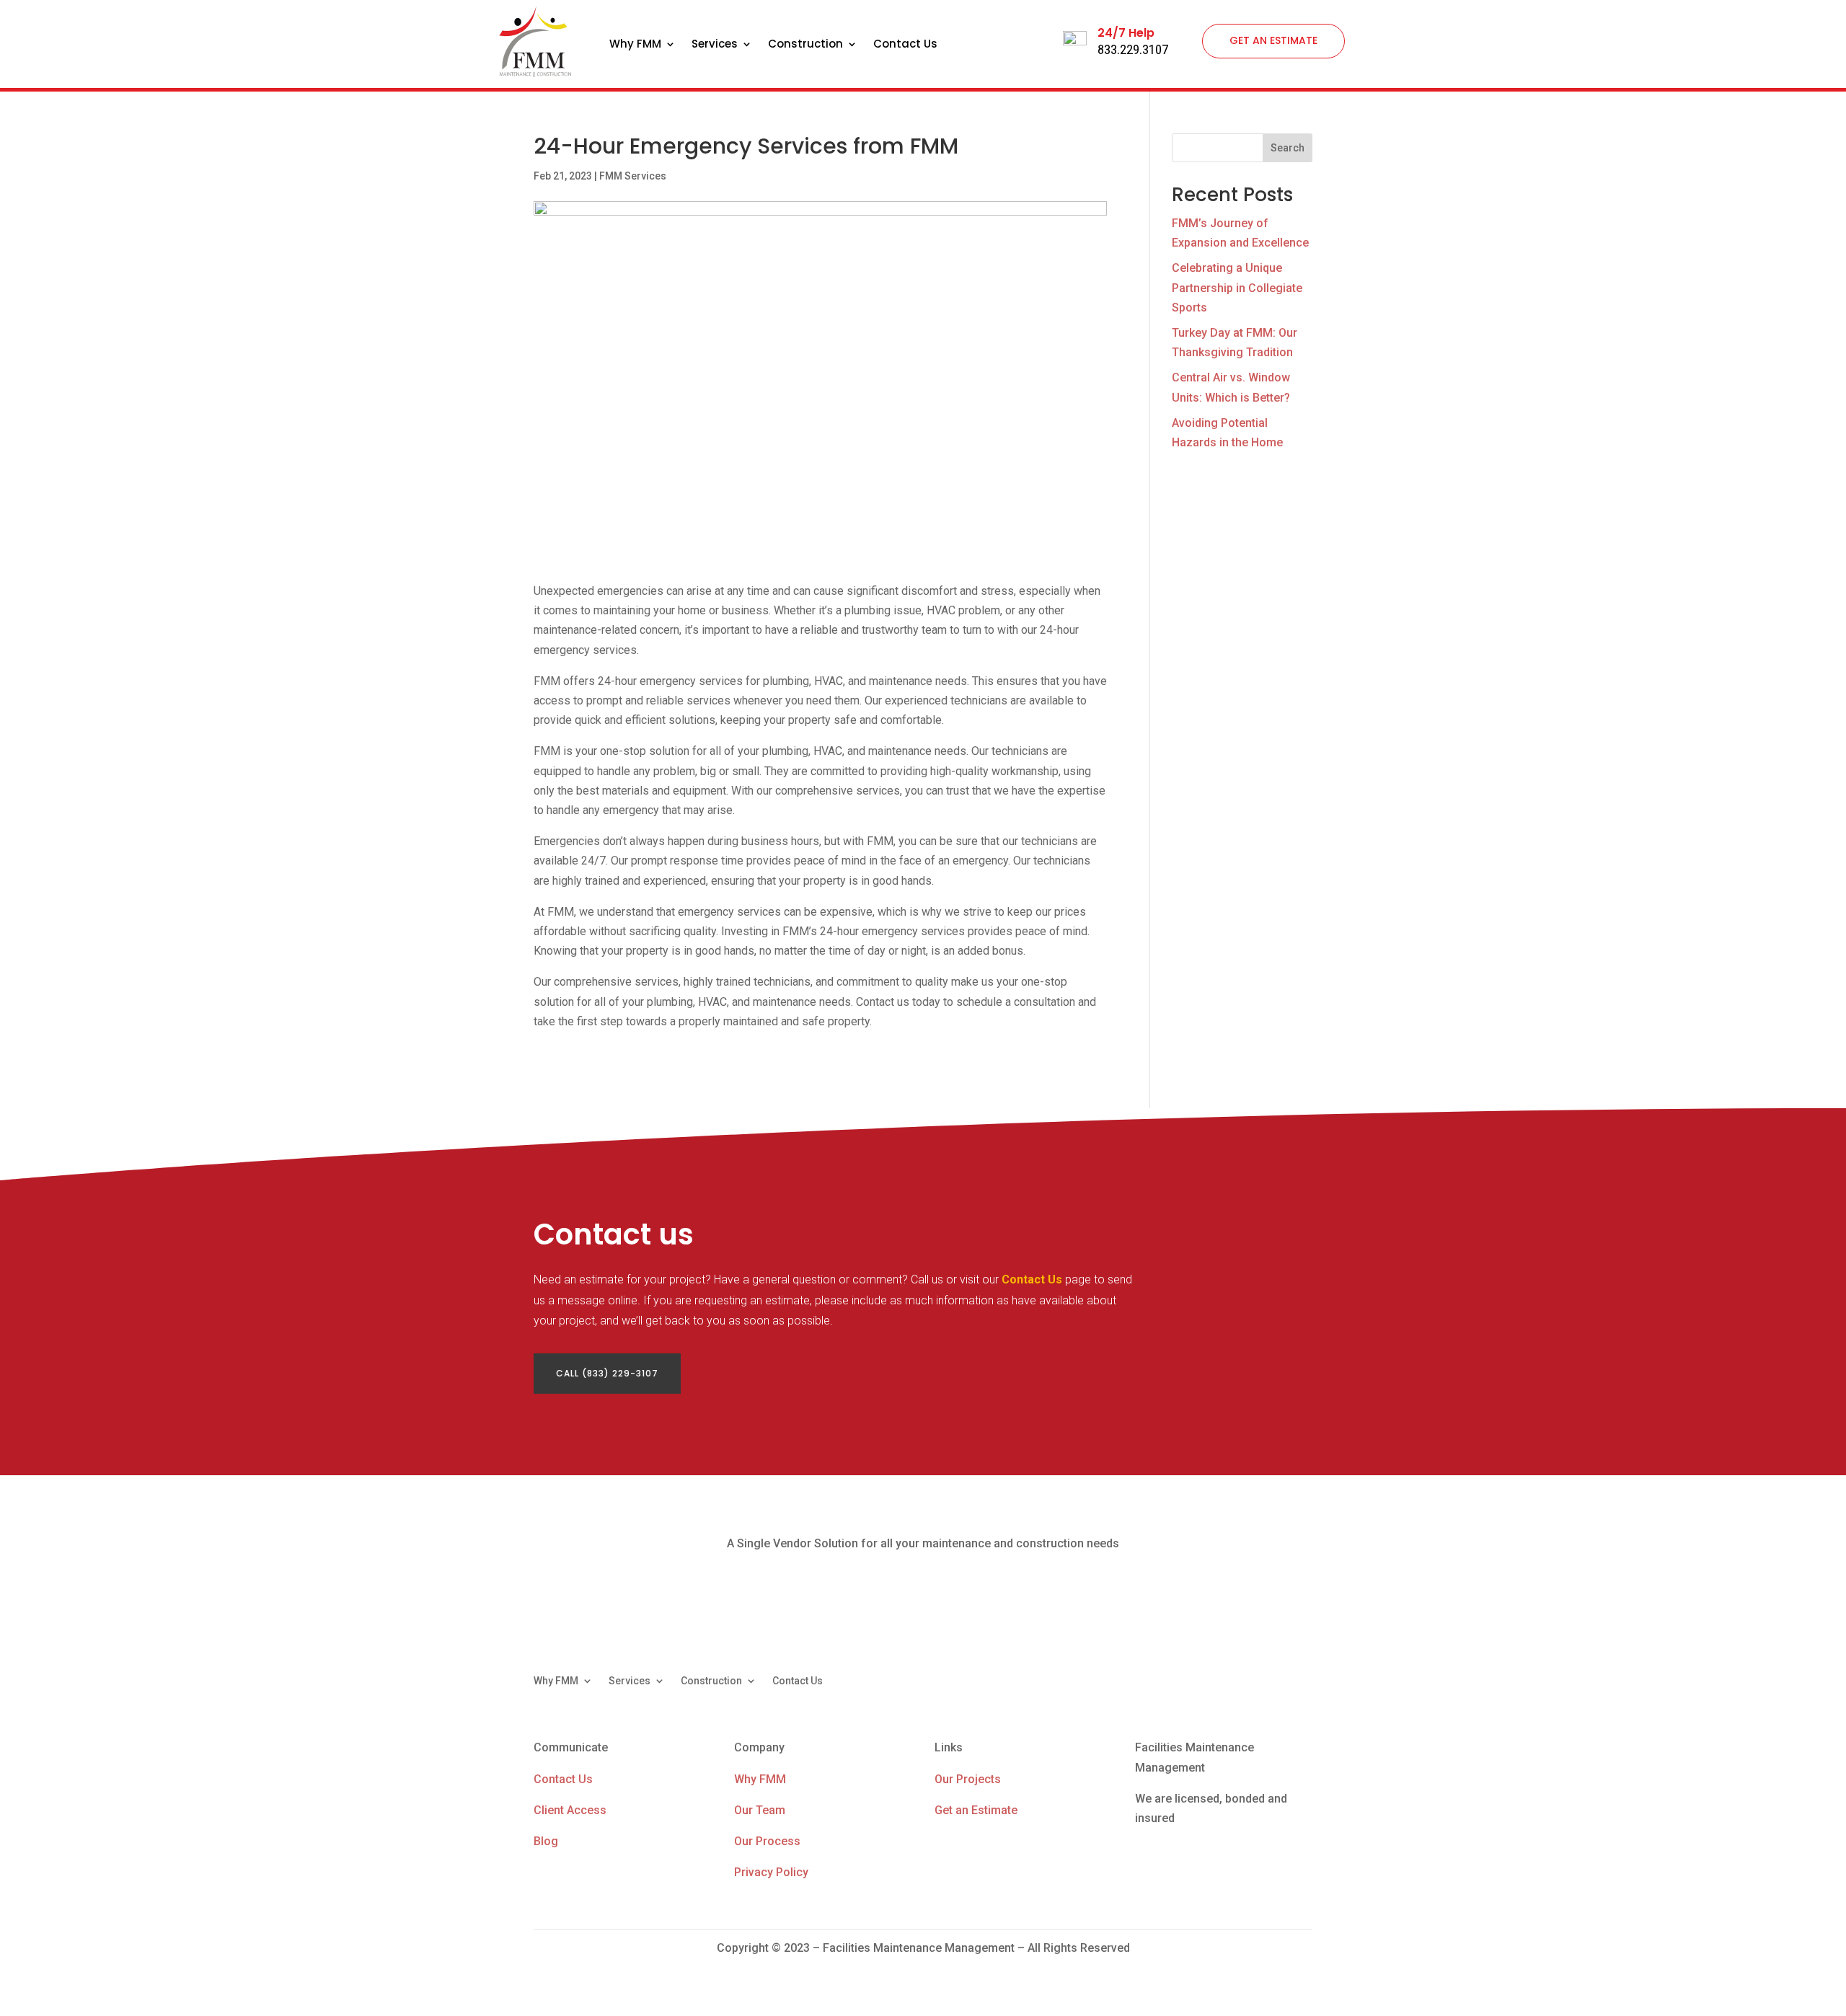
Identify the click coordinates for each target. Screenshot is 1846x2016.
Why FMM (635, 45)
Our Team (760, 1810)
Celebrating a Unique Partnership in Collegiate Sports (1237, 287)
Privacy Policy (771, 1872)
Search (1288, 148)
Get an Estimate (976, 1810)
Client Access (570, 1810)
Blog (546, 1841)
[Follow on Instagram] (1301, 1681)
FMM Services (633, 176)
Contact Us (905, 45)
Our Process (767, 1841)
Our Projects (968, 1779)
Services (715, 45)
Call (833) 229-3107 (607, 1373)
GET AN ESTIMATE (1273, 40)
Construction (805, 45)
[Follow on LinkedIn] (1272, 1681)
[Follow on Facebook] (1243, 1681)
